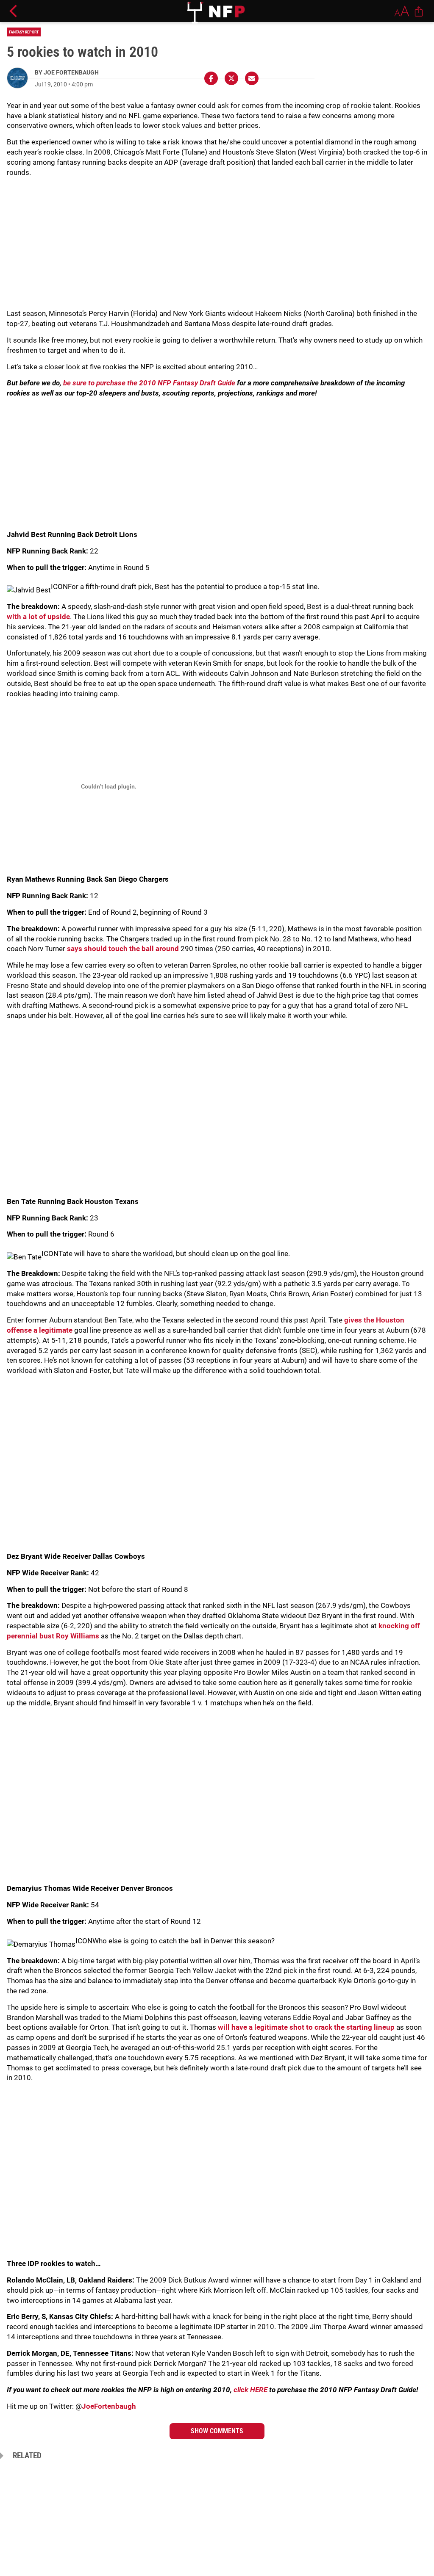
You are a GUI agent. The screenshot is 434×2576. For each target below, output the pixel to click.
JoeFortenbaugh (109, 2406)
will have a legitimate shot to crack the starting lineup (306, 2027)
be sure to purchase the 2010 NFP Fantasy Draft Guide (149, 383)
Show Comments (217, 2431)
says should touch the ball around (123, 949)
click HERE (250, 2390)
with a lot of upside (38, 617)
